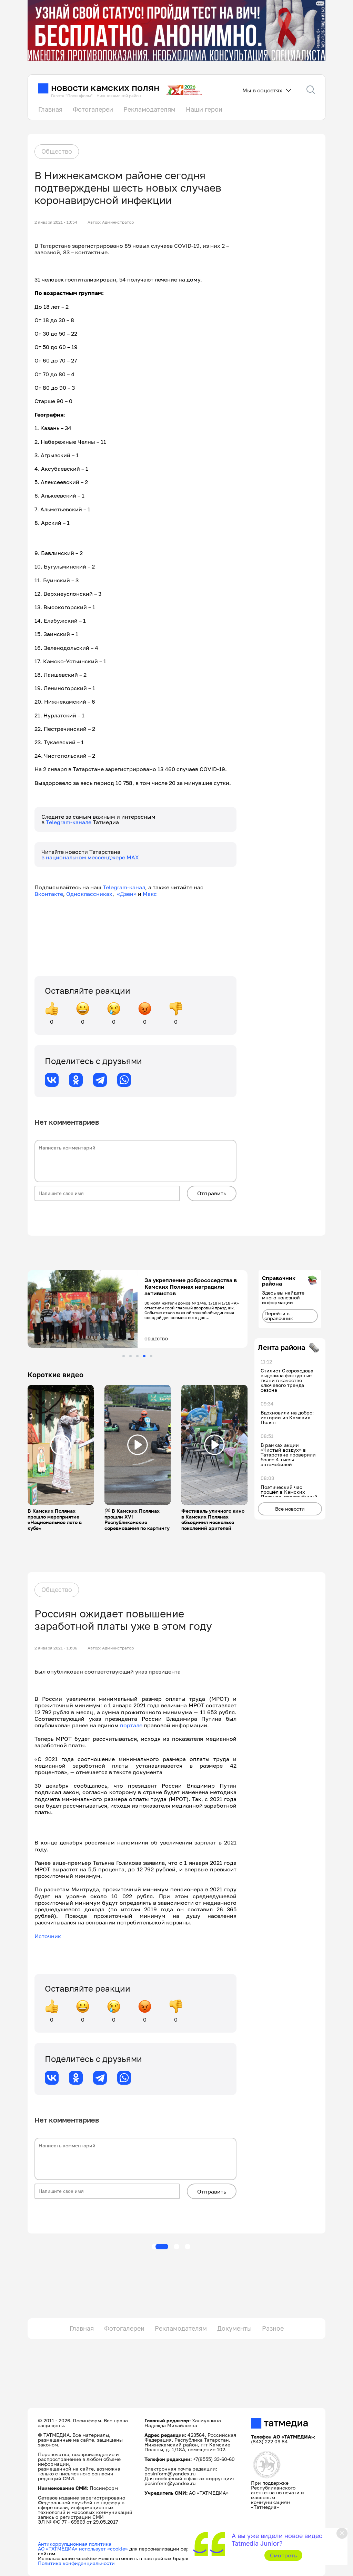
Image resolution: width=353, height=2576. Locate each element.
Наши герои (204, 109)
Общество (57, 151)
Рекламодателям (149, 109)
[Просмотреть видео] (61, 1445)
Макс (150, 894)
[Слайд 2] (130, 1356)
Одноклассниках (89, 894)
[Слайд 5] (151, 1356)
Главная (50, 109)
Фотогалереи (93, 109)
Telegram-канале (69, 822)
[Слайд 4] (144, 1356)
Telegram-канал (124, 887)
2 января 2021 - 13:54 (56, 222)
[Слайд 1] (124, 1356)
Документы (234, 2328)
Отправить (212, 1193)
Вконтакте (49, 894)
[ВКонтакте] (52, 1080)
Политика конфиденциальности (76, 2563)
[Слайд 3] (137, 1356)
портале (131, 1725)
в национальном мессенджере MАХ (90, 857)
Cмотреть (284, 2555)
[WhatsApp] (124, 1080)
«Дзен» (127, 894)
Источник (48, 1936)
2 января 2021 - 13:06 (56, 1648)
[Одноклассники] (76, 1080)
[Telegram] (100, 1080)
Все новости (290, 1509)
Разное (273, 2328)
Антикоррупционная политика (75, 2544)
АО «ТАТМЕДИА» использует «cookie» (83, 2549)
